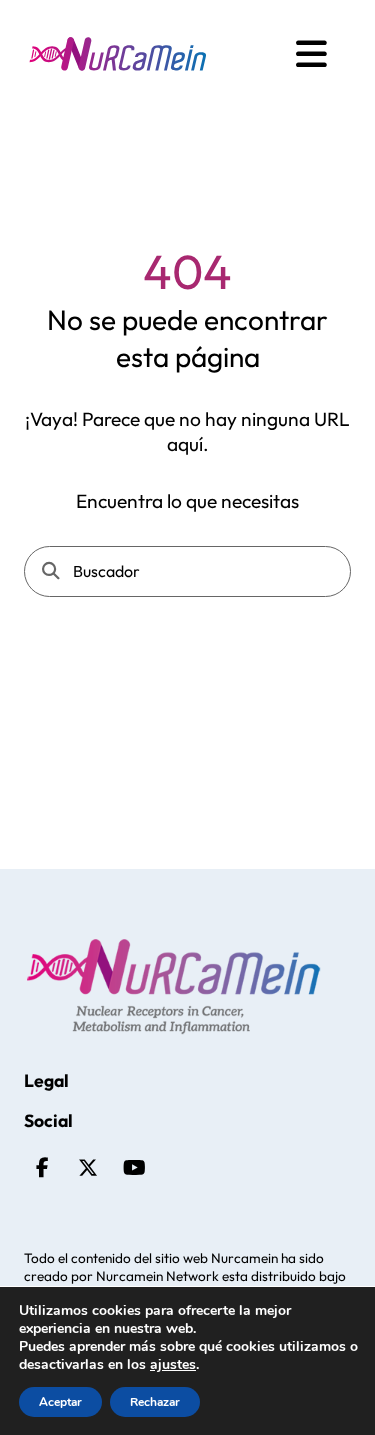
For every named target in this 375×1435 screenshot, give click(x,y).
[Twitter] (88, 1168)
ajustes (173, 1365)
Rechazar (155, 1402)
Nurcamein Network (157, 1276)
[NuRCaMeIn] (118, 54)
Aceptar (60, 1402)
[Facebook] (42, 1168)
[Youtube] (134, 1168)
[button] (311, 54)
